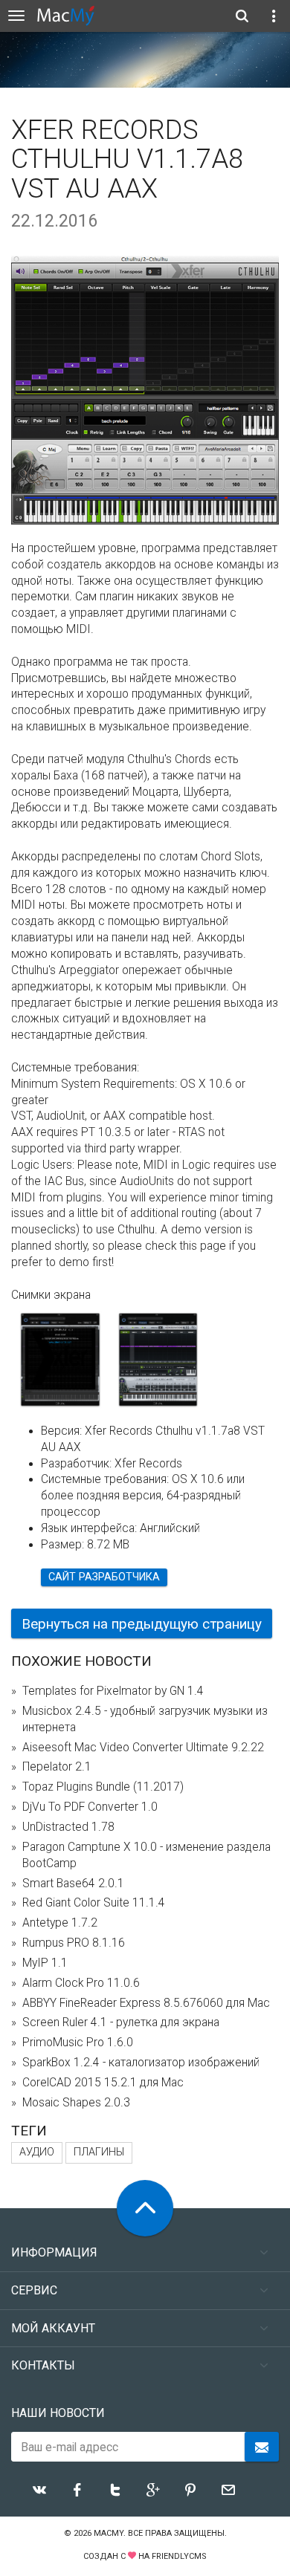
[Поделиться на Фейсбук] (77, 2490)
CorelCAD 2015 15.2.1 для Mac (103, 2083)
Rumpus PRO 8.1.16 (74, 1943)
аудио (37, 2152)
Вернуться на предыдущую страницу (142, 1624)
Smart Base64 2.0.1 (73, 1884)
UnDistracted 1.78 (68, 1827)
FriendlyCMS (179, 2556)
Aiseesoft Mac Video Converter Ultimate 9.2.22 (143, 1748)
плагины (99, 2152)
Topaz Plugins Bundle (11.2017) (103, 1787)
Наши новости (58, 2413)
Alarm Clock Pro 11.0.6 (81, 1983)
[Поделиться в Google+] (153, 2490)
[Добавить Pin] (190, 2490)
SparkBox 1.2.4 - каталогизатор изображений (141, 2063)
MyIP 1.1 (45, 1963)
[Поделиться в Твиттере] (115, 2490)
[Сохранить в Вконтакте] (39, 2490)
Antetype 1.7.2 (60, 1923)
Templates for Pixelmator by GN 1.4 (113, 1691)
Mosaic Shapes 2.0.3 (76, 2103)
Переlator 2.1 (57, 1767)
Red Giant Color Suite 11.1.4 (94, 1903)
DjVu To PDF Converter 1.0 (90, 1807)
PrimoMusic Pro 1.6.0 (78, 2043)
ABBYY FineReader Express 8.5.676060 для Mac (146, 2003)
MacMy (109, 2533)
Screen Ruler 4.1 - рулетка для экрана (121, 2022)
